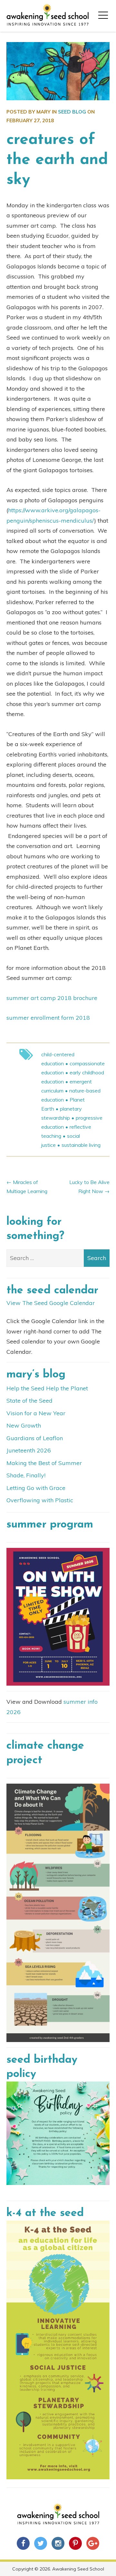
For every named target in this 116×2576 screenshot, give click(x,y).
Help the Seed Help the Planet (47, 1388)
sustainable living (81, 1145)
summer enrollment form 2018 (48, 1018)
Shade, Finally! (26, 1475)
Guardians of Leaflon (35, 1438)
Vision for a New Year (36, 1413)
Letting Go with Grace (36, 1488)
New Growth (24, 1425)
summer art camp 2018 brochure (52, 998)
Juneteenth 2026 (29, 1450)
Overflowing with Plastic (40, 1500)
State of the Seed (29, 1401)
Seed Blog (72, 112)
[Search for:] (58, 1258)
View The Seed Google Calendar (51, 1303)
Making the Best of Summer (44, 1463)
